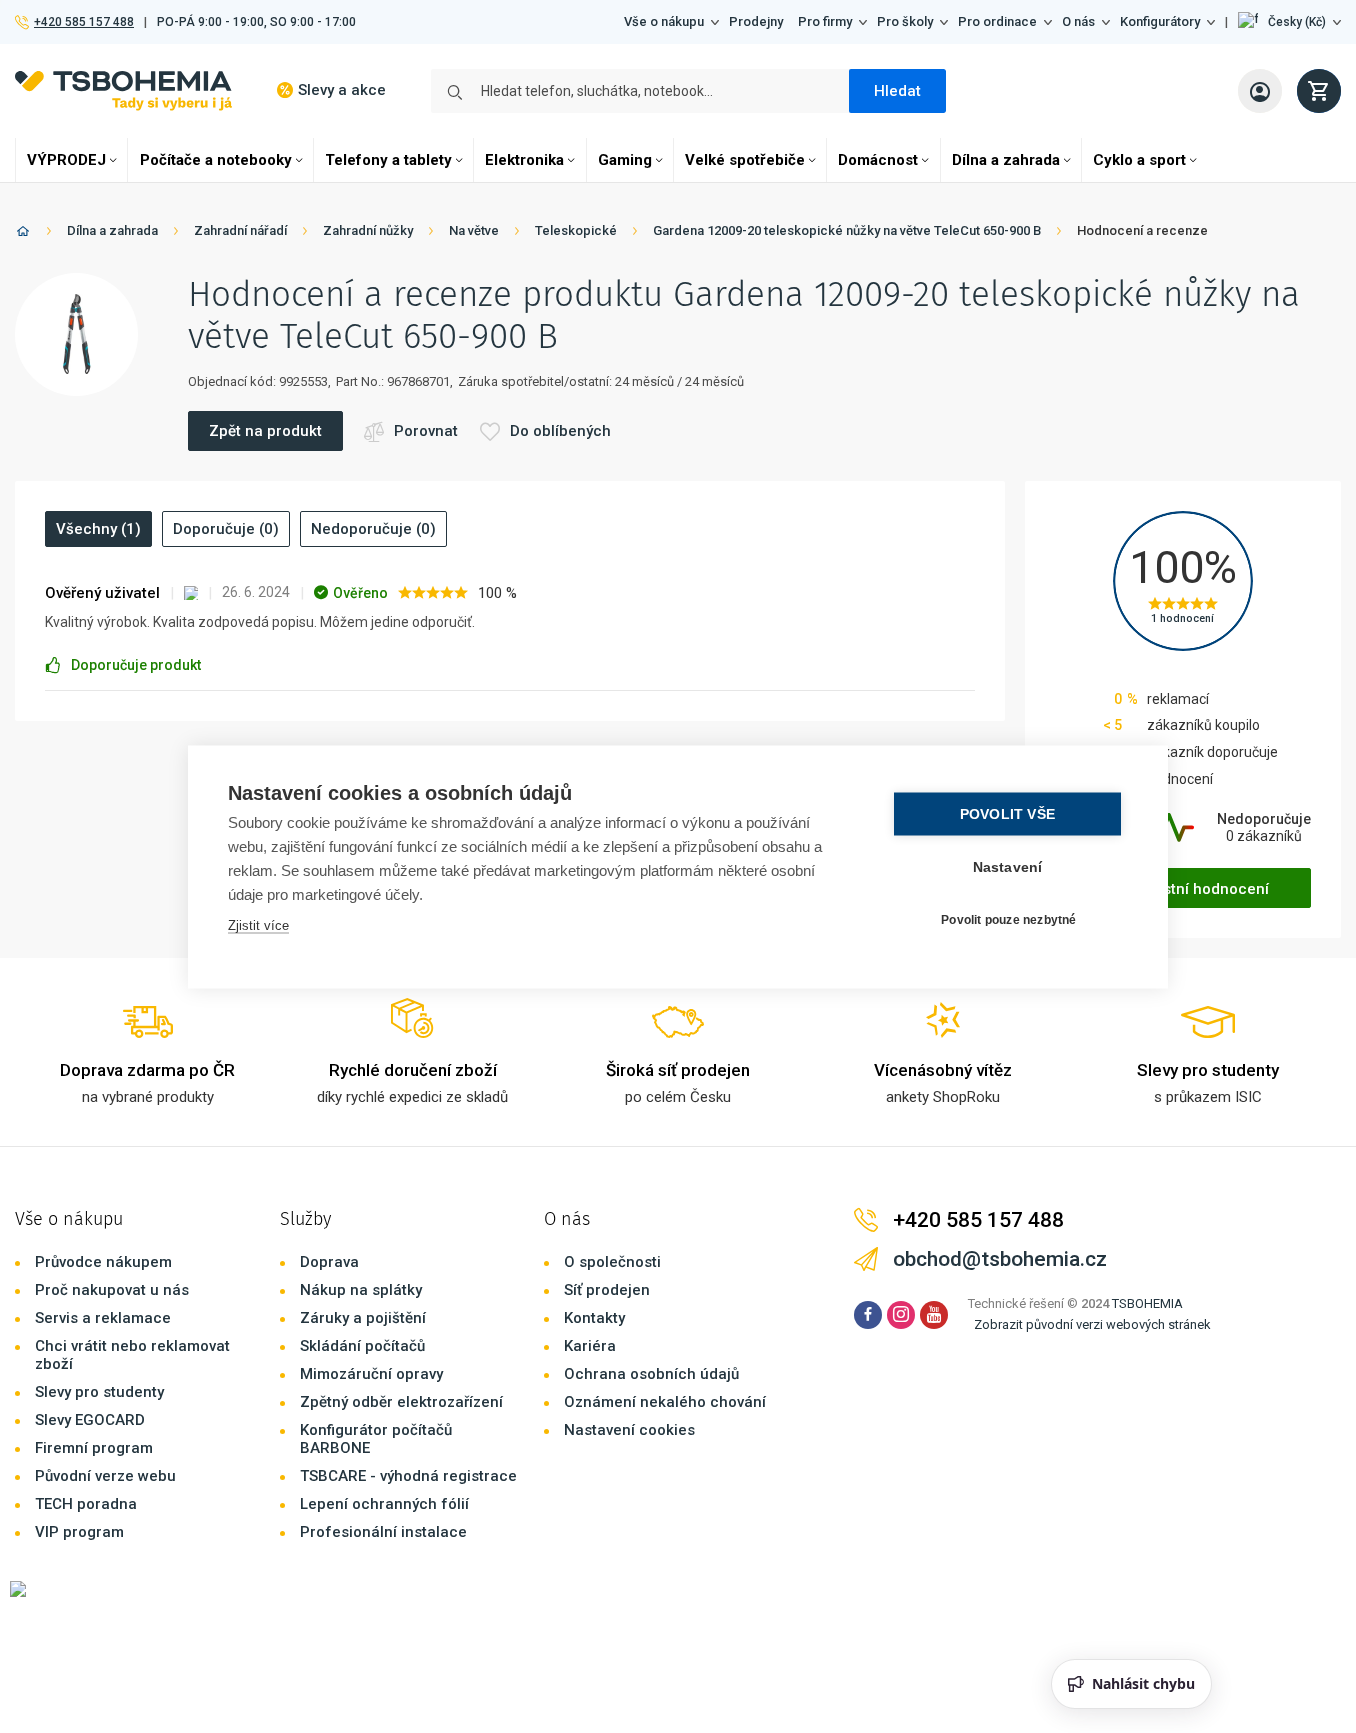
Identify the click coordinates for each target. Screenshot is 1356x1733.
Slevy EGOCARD (90, 1420)
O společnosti (612, 1262)
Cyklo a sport (1139, 160)
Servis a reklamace (103, 1318)
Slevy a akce (342, 90)
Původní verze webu (105, 1476)
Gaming (625, 160)
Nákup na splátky (361, 1290)
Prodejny (756, 21)
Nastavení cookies (629, 1430)
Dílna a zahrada (1006, 160)
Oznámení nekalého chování (665, 1402)
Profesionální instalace (383, 1532)
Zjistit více (258, 924)
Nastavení (1008, 866)
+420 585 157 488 (83, 22)
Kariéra (590, 1346)
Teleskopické (576, 230)
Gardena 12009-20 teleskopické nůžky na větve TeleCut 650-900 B (847, 230)
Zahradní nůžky (368, 230)
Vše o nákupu (664, 21)
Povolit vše (1007, 813)
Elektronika (524, 160)
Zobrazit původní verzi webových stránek (1092, 1324)
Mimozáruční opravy (371, 1374)
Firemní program (94, 1448)
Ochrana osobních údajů (651, 1374)
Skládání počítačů (362, 1346)
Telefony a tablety (388, 160)
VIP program (79, 1532)
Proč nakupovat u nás (112, 1290)
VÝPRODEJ (66, 160)
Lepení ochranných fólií (384, 1504)
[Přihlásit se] (1260, 91)
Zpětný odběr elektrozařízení (401, 1402)
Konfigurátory (1160, 21)
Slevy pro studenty (99, 1392)
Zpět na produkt (265, 431)
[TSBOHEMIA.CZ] (123, 90)
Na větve (474, 230)
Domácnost (878, 160)
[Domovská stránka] (23, 234)
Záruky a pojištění (363, 1318)
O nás (1078, 21)
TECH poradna (86, 1504)
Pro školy (905, 21)
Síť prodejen (607, 1290)
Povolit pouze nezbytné (1008, 920)
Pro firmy (825, 21)
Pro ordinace (997, 21)
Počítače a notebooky (216, 160)
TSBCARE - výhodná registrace (408, 1476)
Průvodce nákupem (103, 1262)
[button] (1289, 22)
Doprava (329, 1262)
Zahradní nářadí (240, 230)
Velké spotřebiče (745, 160)
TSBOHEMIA (1147, 1303)
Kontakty (594, 1318)
